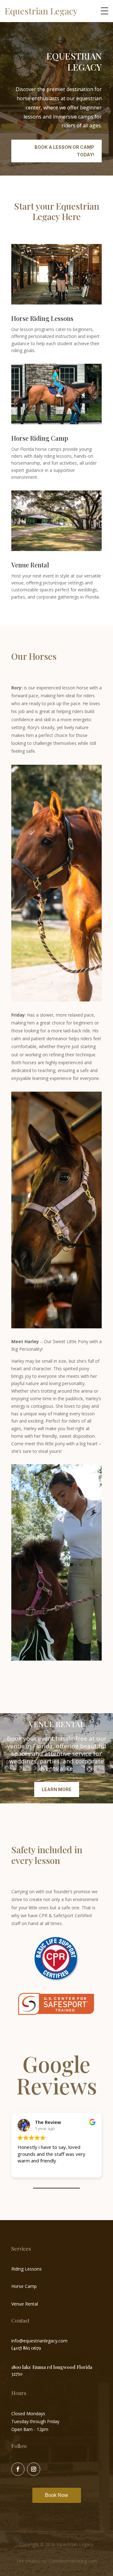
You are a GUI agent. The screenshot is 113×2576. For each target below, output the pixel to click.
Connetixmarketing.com (73, 2561)
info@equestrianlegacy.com (39, 2341)
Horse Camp (24, 2286)
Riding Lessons (27, 2269)
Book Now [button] (56, 2495)
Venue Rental (25, 2304)
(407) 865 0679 (26, 2348)
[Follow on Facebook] (18, 2469)
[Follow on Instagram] (34, 2469)
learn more (57, 1789)
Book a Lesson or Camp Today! (64, 151)
